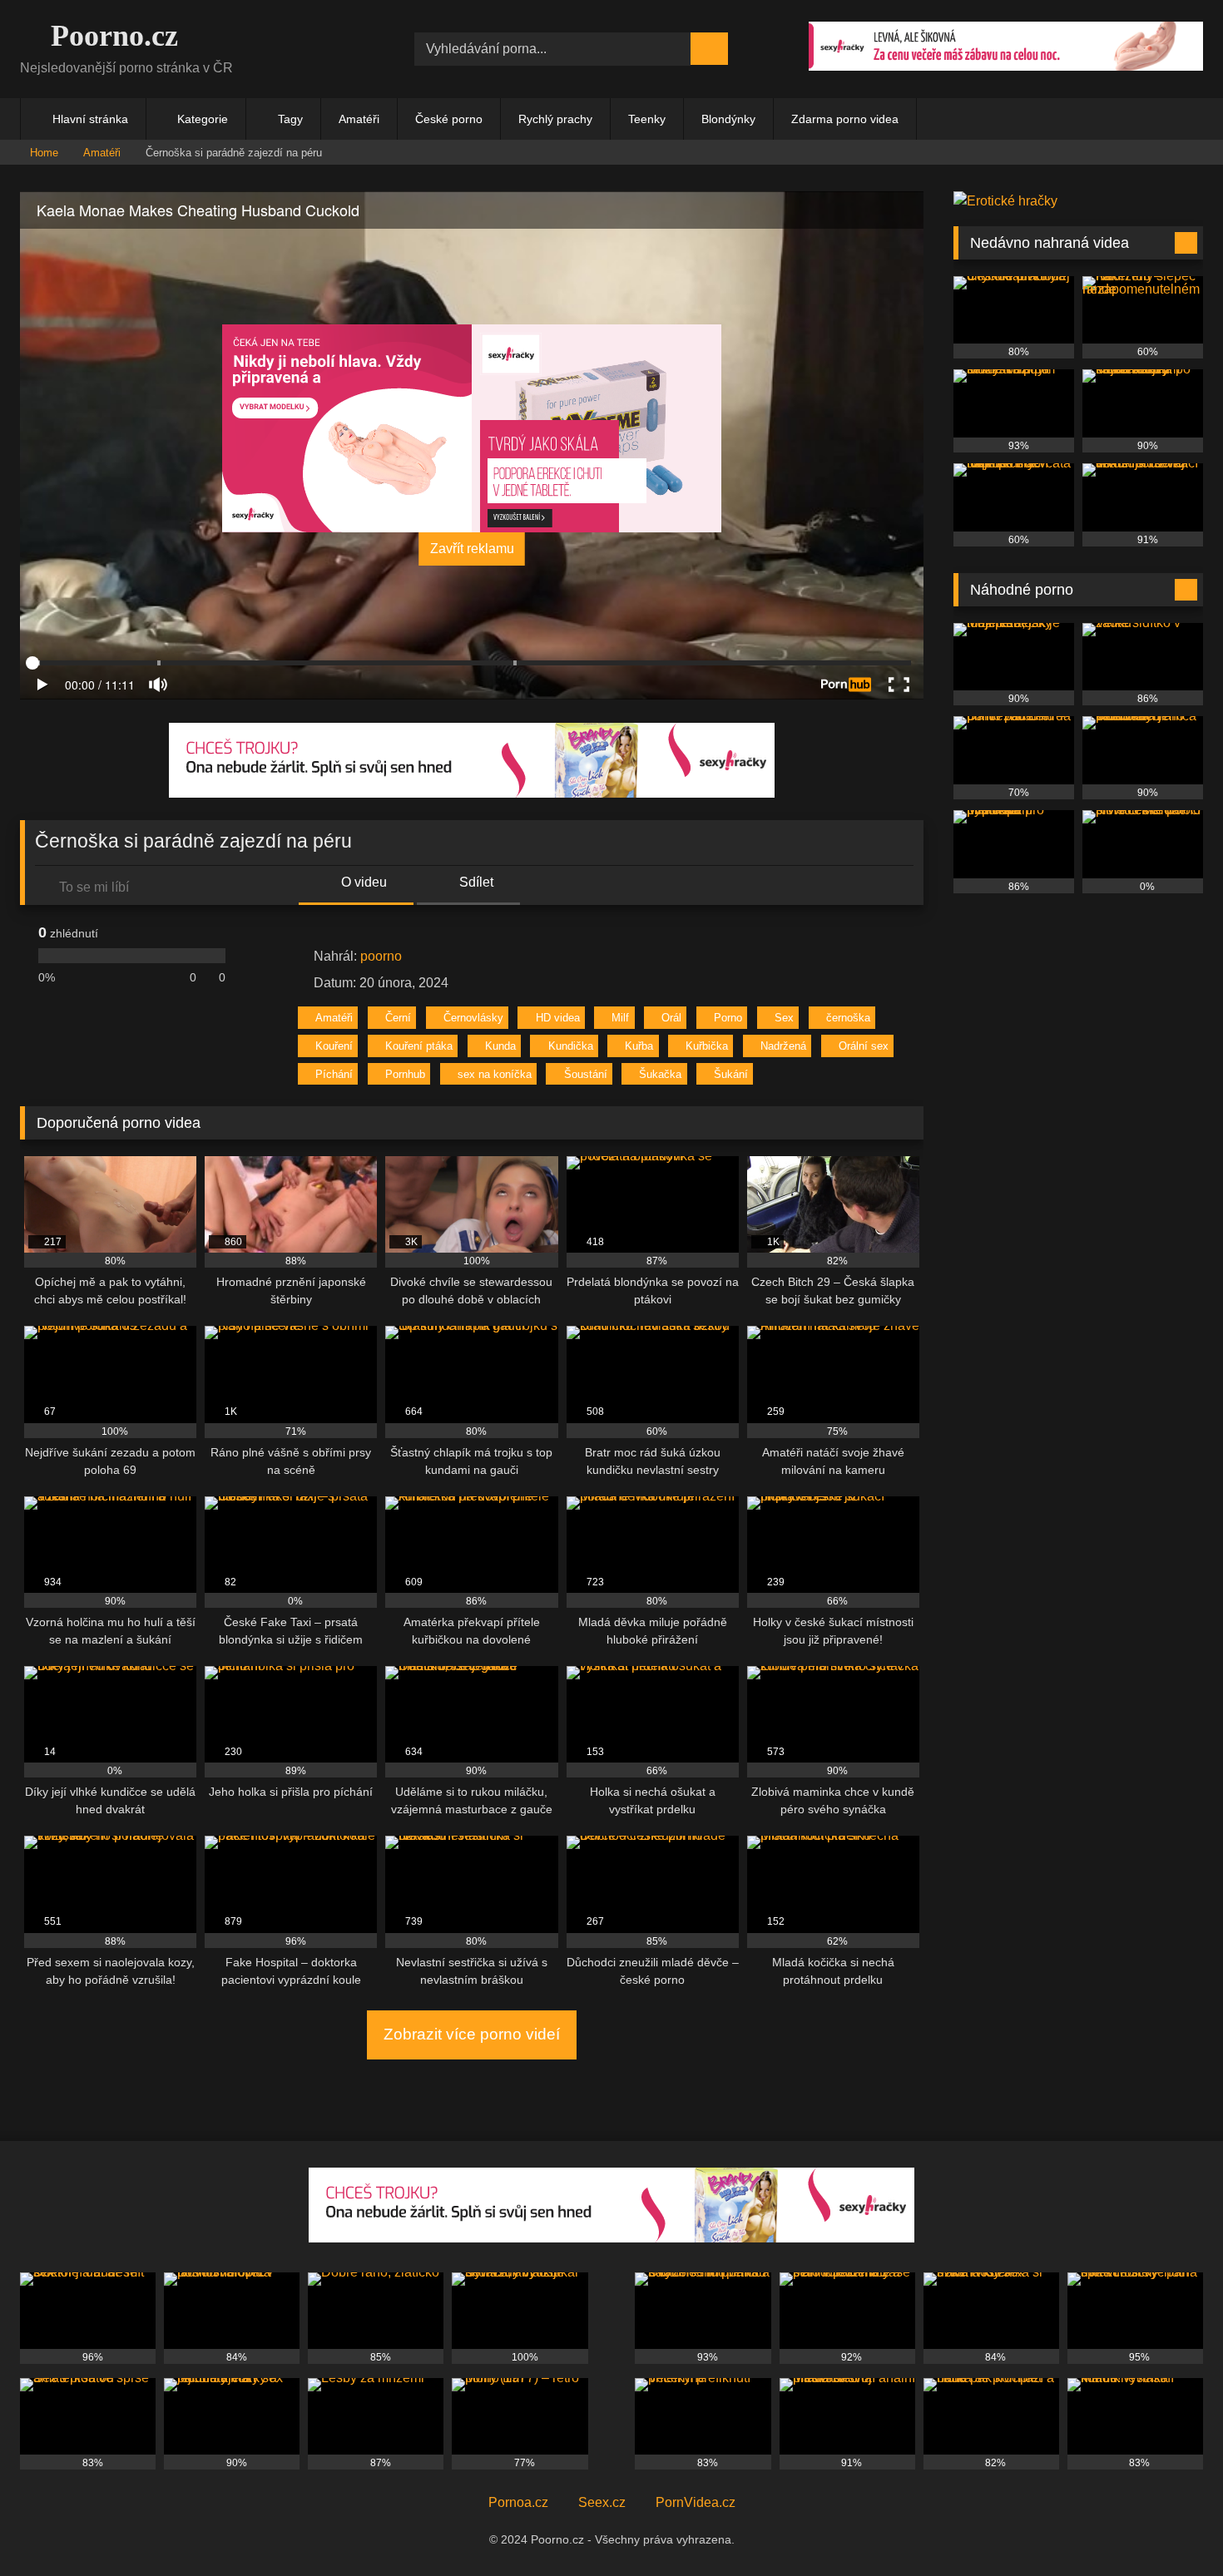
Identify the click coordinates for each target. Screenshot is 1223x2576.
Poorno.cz (111, 36)
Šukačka (660, 1074)
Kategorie (203, 119)
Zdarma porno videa (845, 119)
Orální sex (864, 1046)
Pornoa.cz (518, 2502)
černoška (848, 1018)
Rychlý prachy (555, 119)
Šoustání (586, 1074)
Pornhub (405, 1074)
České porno (449, 119)
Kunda (500, 1046)
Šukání (731, 1074)
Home (44, 153)
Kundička (571, 1046)
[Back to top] (1173, 2527)
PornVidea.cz (696, 2502)
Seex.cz (602, 2502)
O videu (362, 882)
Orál (671, 1018)
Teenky (647, 119)
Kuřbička (707, 1046)
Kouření (334, 1046)
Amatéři (359, 119)
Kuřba (639, 1046)
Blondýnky (728, 119)
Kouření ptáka (419, 1046)
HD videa (558, 1018)
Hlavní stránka (90, 119)
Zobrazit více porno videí (472, 2034)
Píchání (334, 1074)
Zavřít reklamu (472, 549)
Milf (620, 1018)
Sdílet (475, 882)
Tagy (290, 119)
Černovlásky (473, 1018)
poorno (381, 956)
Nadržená (783, 1046)
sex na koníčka (495, 1074)
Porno (728, 1018)
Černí (398, 1018)
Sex (784, 1018)
